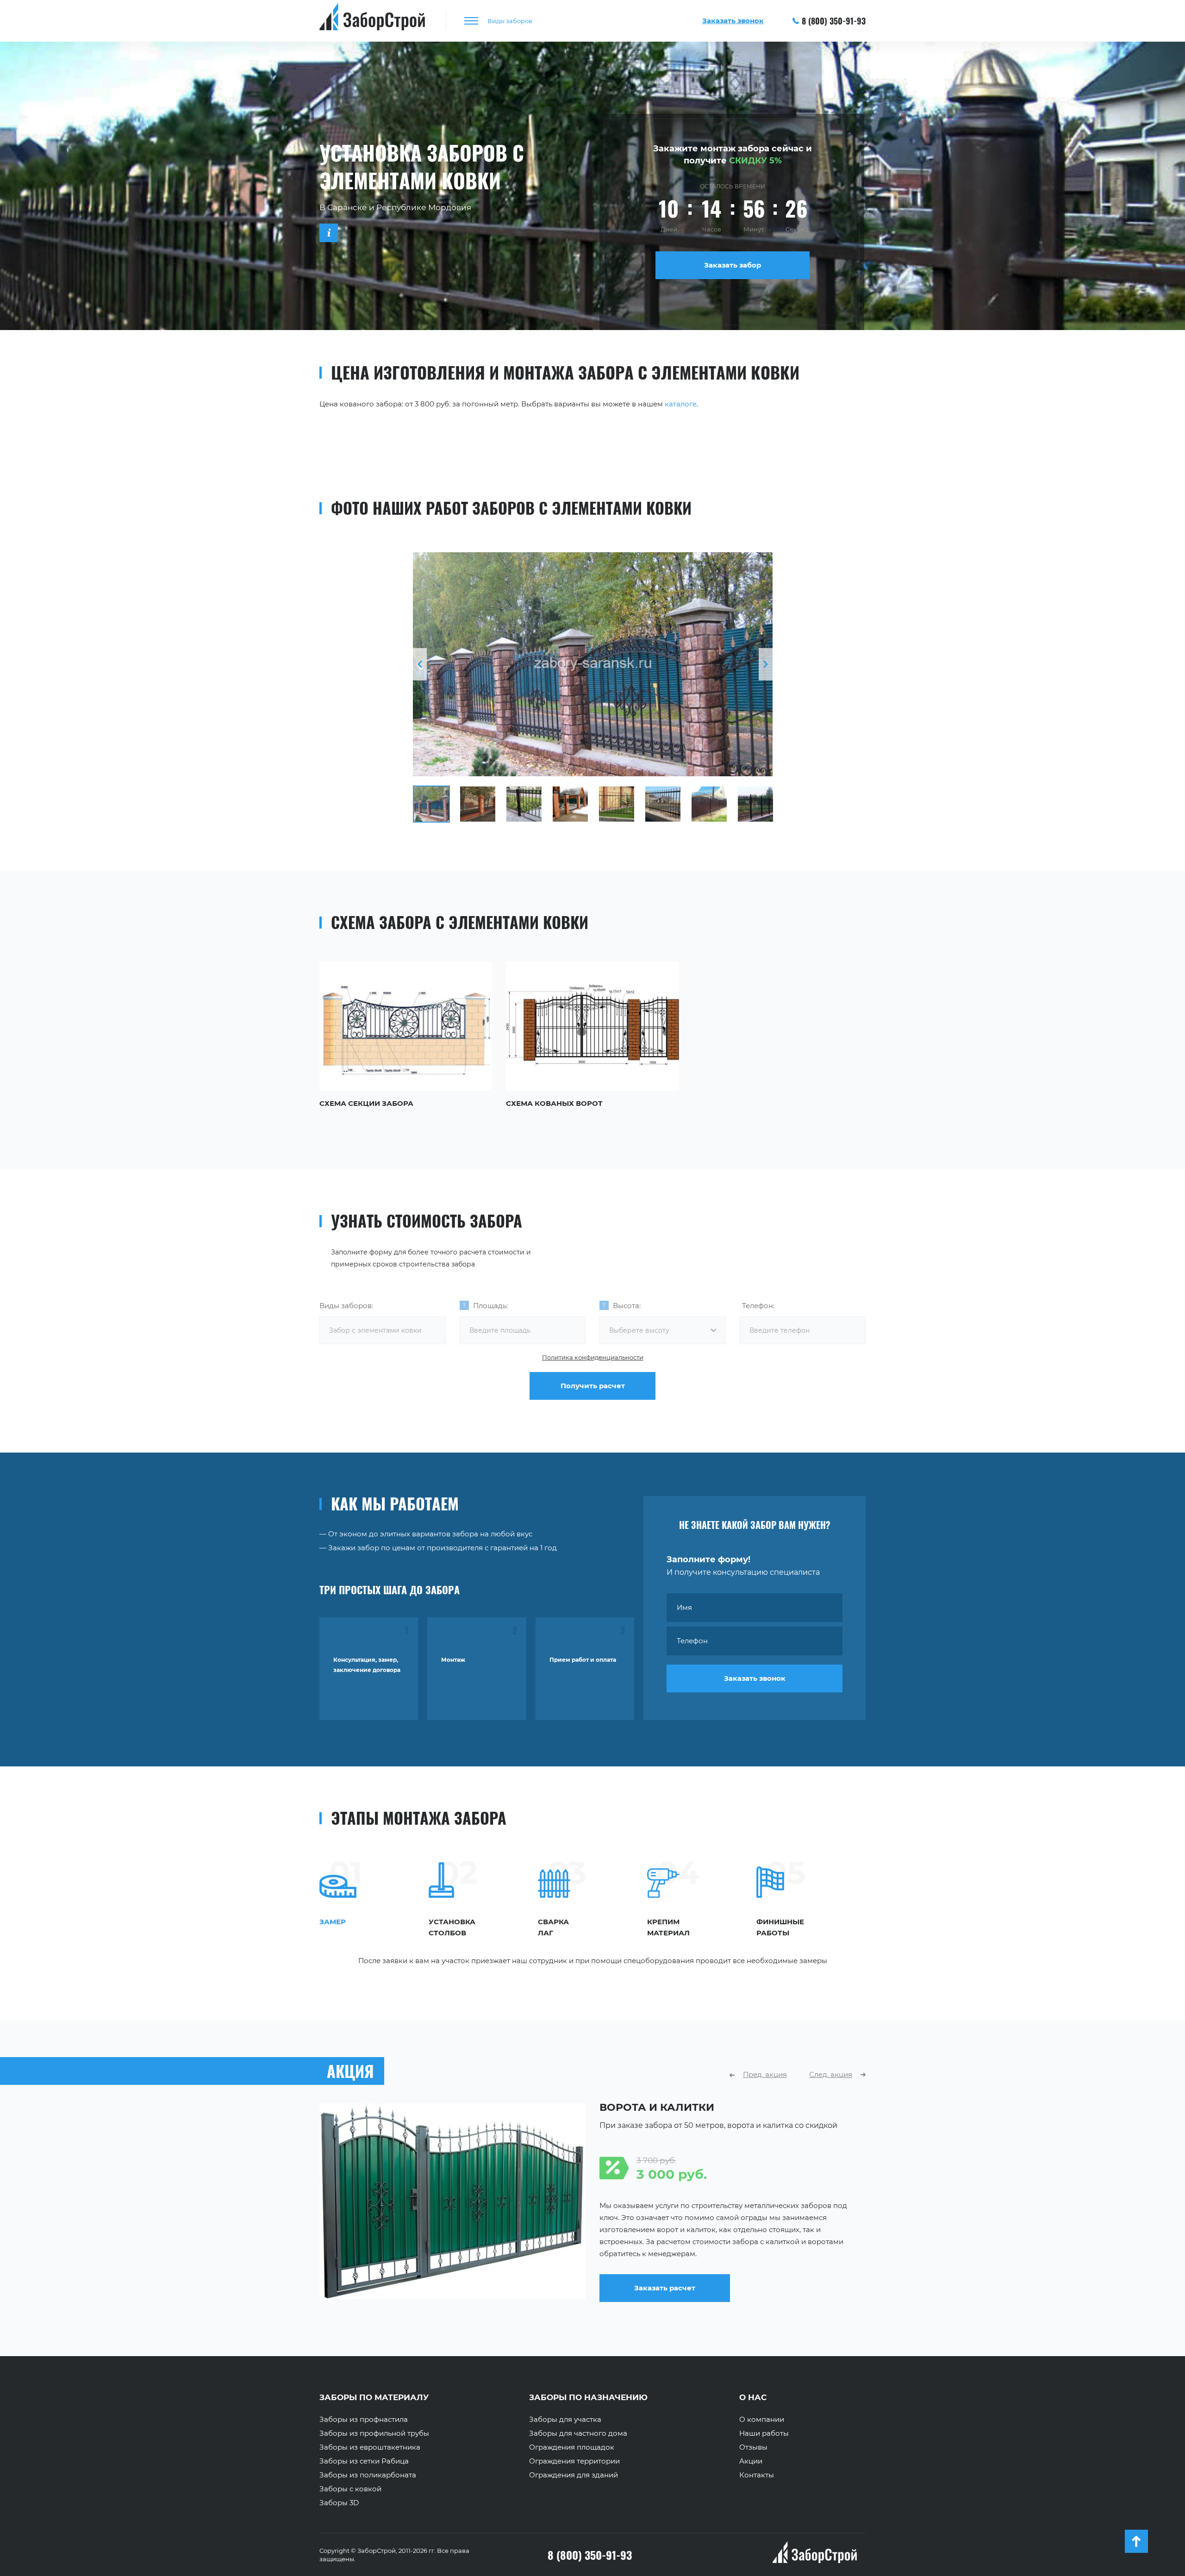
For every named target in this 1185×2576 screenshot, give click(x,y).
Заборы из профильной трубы (374, 2433)
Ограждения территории (574, 2461)
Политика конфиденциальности (593, 1357)
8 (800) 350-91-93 (834, 21)
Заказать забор (733, 265)
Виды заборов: (346, 1306)
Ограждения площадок (572, 2447)
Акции (751, 2461)
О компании (762, 2420)
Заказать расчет (665, 2296)
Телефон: (758, 1306)
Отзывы (753, 2447)
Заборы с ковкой (350, 2489)
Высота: (627, 1306)
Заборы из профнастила (364, 2420)
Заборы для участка (565, 2420)
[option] (593, 664)
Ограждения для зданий (574, 2475)
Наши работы (764, 2433)
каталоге (681, 404)
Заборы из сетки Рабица (364, 2461)
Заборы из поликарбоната (368, 2475)
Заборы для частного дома (578, 2433)
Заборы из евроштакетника (370, 2447)
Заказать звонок (755, 1678)
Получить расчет (593, 1386)
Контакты (757, 2475)
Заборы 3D (339, 2503)
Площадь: (490, 1306)
